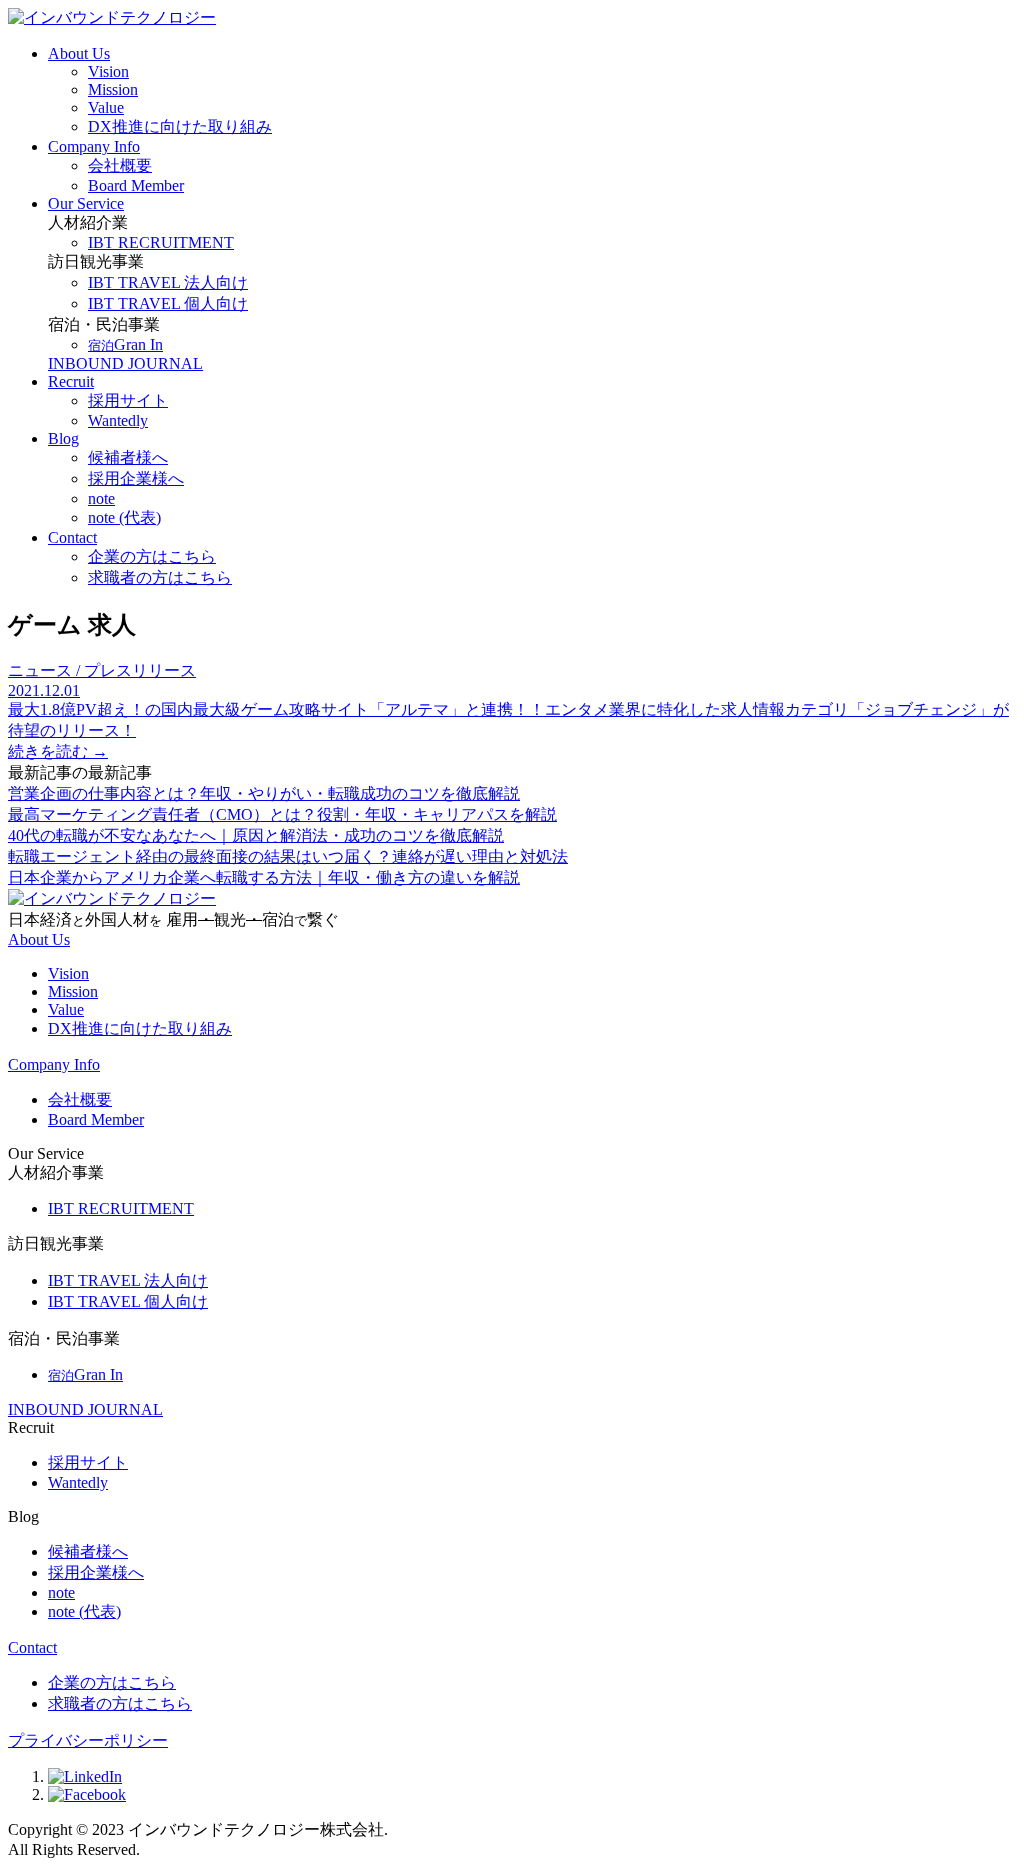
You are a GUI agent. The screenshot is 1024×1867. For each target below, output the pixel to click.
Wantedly (78, 1482)
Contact (72, 537)
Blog (63, 438)
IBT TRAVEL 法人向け (128, 1280)
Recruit (71, 381)
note (61, 1592)
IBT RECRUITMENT (121, 1208)
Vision (68, 973)
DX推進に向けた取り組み (140, 1028)
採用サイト (88, 1462)
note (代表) (84, 1611)
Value (66, 1009)
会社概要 (80, 1099)
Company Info (94, 146)
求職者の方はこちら (120, 1703)
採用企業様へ (96, 1572)
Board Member (96, 1119)
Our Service (86, 203)
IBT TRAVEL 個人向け (128, 1301)
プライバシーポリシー (88, 1740)
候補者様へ (88, 1551)
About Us (79, 53)
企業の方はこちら (112, 1682)
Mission (73, 991)
